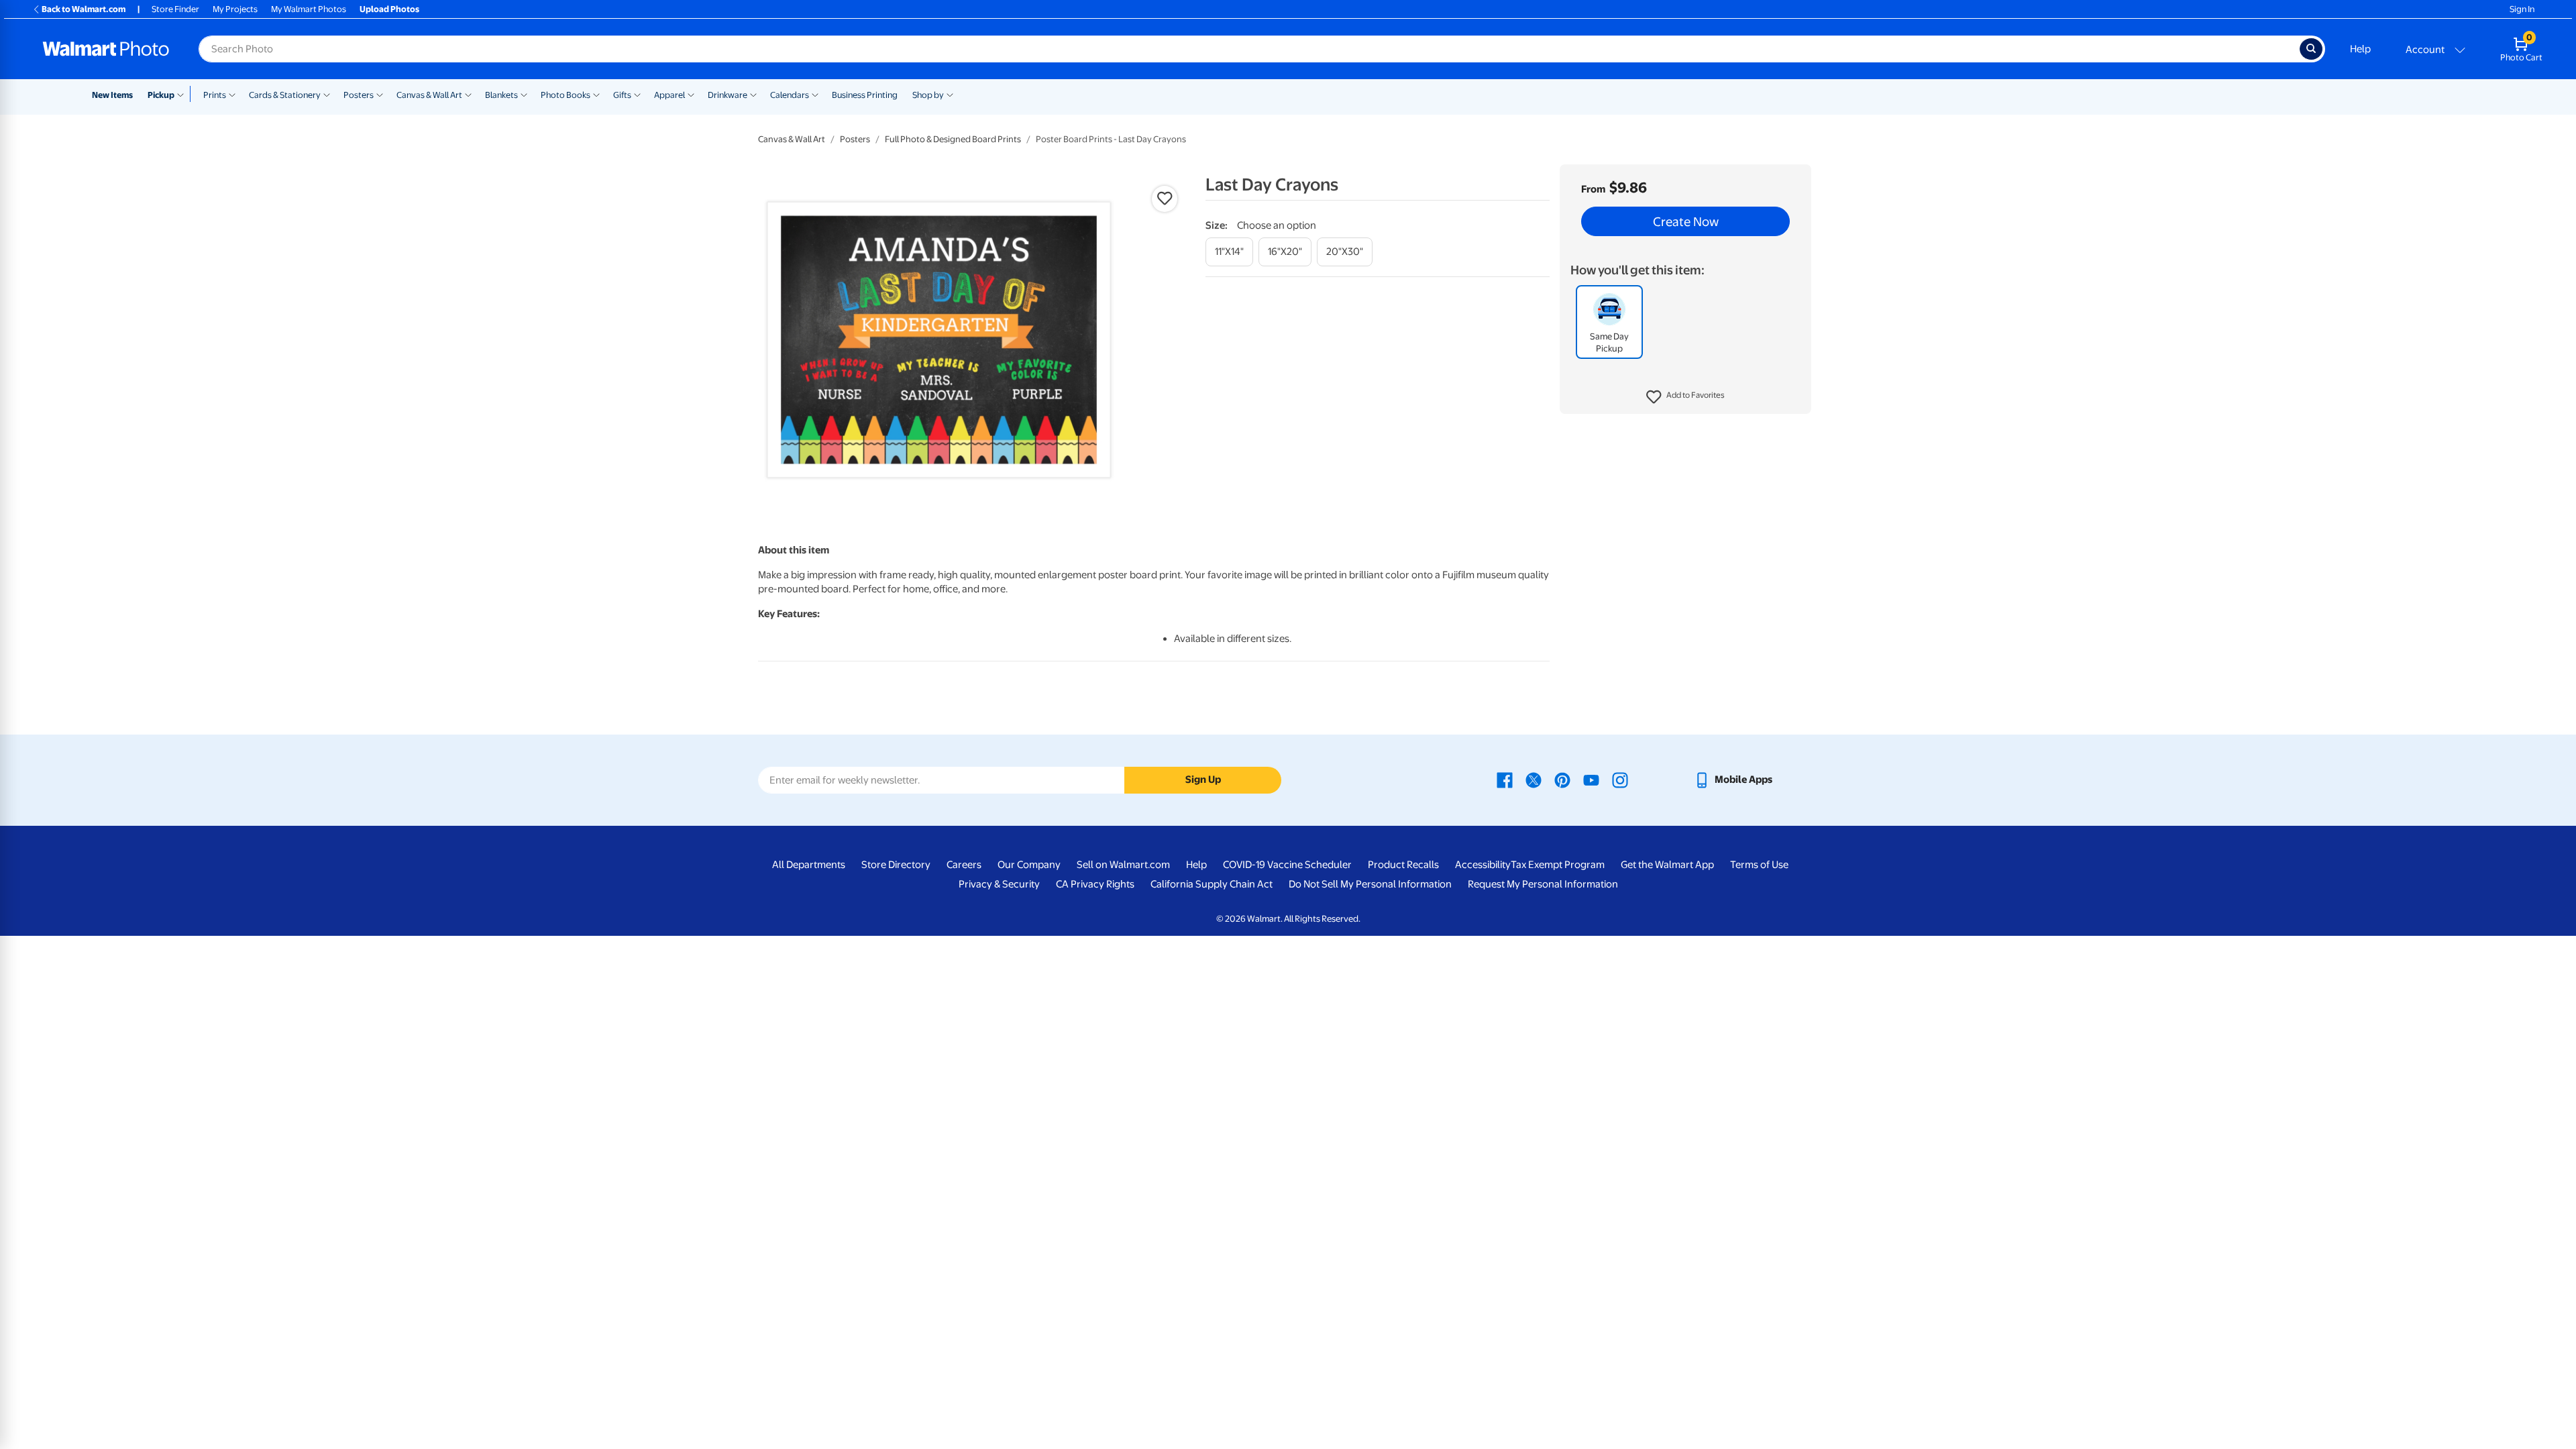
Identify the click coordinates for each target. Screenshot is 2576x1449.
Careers (964, 865)
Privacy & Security (999, 884)
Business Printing (865, 95)
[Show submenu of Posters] (380, 94)
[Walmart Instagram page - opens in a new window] (1620, 780)
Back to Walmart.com (84, 9)
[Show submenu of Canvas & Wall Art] (468, 94)
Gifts (622, 95)
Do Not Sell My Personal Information (1370, 884)
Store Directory (896, 865)
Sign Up (1203, 780)
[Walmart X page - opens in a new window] (1534, 780)
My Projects (235, 9)
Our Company (1029, 865)
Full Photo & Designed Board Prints (953, 139)
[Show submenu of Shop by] (950, 94)
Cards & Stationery (285, 95)
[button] (1685, 397)
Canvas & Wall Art (429, 95)
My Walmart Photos (309, 9)
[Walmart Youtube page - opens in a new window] (1591, 780)
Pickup (161, 95)
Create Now (1686, 221)
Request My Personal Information (1543, 884)
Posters (359, 95)
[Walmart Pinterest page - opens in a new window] (1562, 780)
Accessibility (1483, 865)
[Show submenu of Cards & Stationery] (327, 94)
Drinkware (728, 95)
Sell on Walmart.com (1123, 865)
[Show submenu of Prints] (232, 94)
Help (2360, 49)
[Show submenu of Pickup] (183, 94)
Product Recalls (1403, 865)
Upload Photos (389, 9)
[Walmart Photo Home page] (106, 49)
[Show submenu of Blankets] (524, 94)
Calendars (790, 95)
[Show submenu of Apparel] (691, 94)
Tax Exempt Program (1558, 865)
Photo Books (566, 95)
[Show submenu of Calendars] (815, 94)
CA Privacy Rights (1095, 884)
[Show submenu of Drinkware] (753, 94)
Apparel (669, 95)
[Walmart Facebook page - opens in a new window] (1505, 780)
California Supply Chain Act (1212, 884)
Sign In (2522, 9)
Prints (215, 95)
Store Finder (175, 9)
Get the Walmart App (1667, 865)
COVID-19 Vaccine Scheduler (1287, 865)
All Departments (809, 865)
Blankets (501, 95)
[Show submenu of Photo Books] (596, 94)
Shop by (928, 95)
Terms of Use (1759, 865)
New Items (112, 95)
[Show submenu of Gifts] (637, 94)
